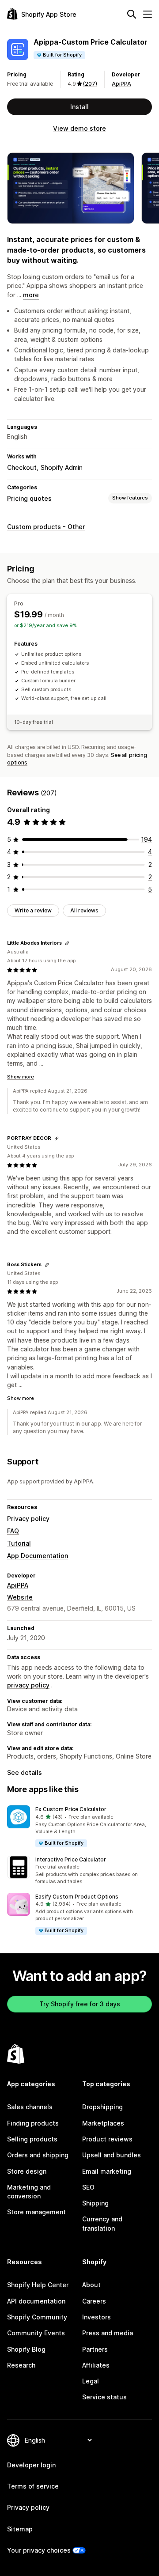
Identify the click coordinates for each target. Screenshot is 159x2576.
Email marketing (107, 2171)
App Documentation (38, 1556)
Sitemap (20, 2529)
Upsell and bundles (112, 2155)
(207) (90, 84)
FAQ (13, 1531)
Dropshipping (102, 2107)
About (91, 2285)
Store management (36, 2212)
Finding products (33, 2123)
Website (20, 1597)
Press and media (108, 2333)
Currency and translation (102, 2223)
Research (21, 2365)
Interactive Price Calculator (71, 1859)
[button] (79, 1827)
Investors (97, 2317)
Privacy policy (28, 1519)
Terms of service (33, 2486)
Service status (104, 2397)
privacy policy (28, 1685)
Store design (27, 2171)
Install (79, 107)
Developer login (31, 2465)
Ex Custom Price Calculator (71, 1809)
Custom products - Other (46, 527)
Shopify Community (37, 2317)
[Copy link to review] (67, 943)
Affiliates (96, 2365)
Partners (95, 2349)
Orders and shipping (38, 2155)
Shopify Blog (26, 2349)
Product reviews (107, 2139)
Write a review (33, 910)
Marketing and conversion (29, 2192)
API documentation (36, 2301)
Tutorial (19, 1543)
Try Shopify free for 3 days (80, 2004)
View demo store (79, 128)
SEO (88, 2187)
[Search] (132, 14)
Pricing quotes (29, 498)
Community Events (36, 2333)
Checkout (22, 467)
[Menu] (148, 14)
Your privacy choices (39, 2550)
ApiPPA (121, 84)
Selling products (32, 2139)
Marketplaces (103, 2123)
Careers (94, 2301)
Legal (91, 2381)
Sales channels (30, 2107)
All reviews (84, 910)
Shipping (95, 2203)
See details (25, 1772)
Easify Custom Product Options (77, 1897)
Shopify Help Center (38, 2285)
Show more (21, 1077)
